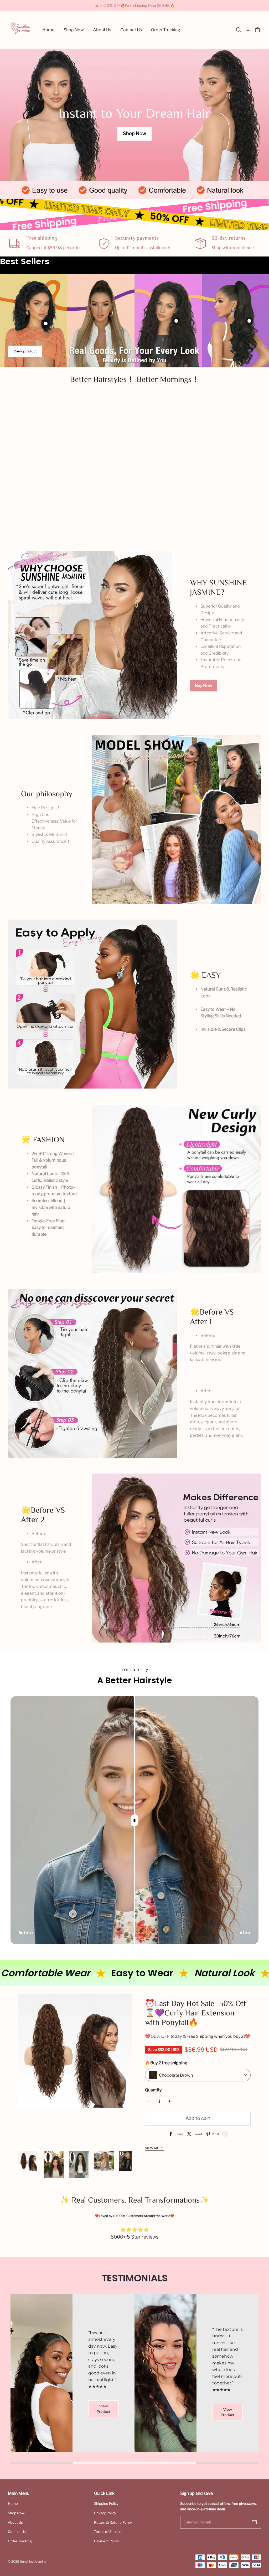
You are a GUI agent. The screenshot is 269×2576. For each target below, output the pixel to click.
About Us (15, 2522)
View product (25, 351)
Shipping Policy (106, 2503)
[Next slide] (258, 2373)
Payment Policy (107, 2541)
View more (154, 2148)
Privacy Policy (105, 2513)
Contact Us (17, 2532)
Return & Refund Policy (113, 2522)
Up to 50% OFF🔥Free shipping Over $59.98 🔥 (135, 5)
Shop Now (134, 133)
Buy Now (204, 686)
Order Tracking (20, 2541)
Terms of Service (108, 2532)
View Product (104, 2422)
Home (13, 2503)
